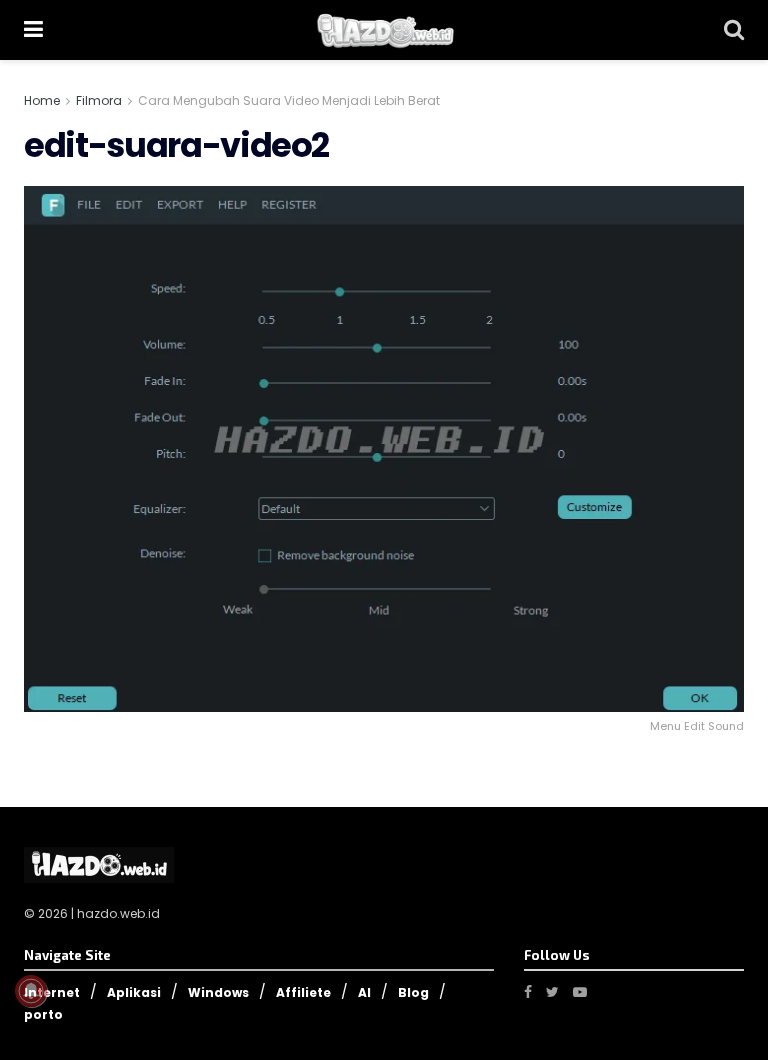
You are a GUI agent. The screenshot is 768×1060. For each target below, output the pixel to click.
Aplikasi (134, 992)
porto (43, 1014)
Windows (218, 992)
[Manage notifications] (31, 991)
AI (364, 992)
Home (42, 100)
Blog (413, 992)
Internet (52, 992)
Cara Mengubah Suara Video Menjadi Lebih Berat (289, 100)
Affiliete (303, 992)
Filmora (99, 100)
